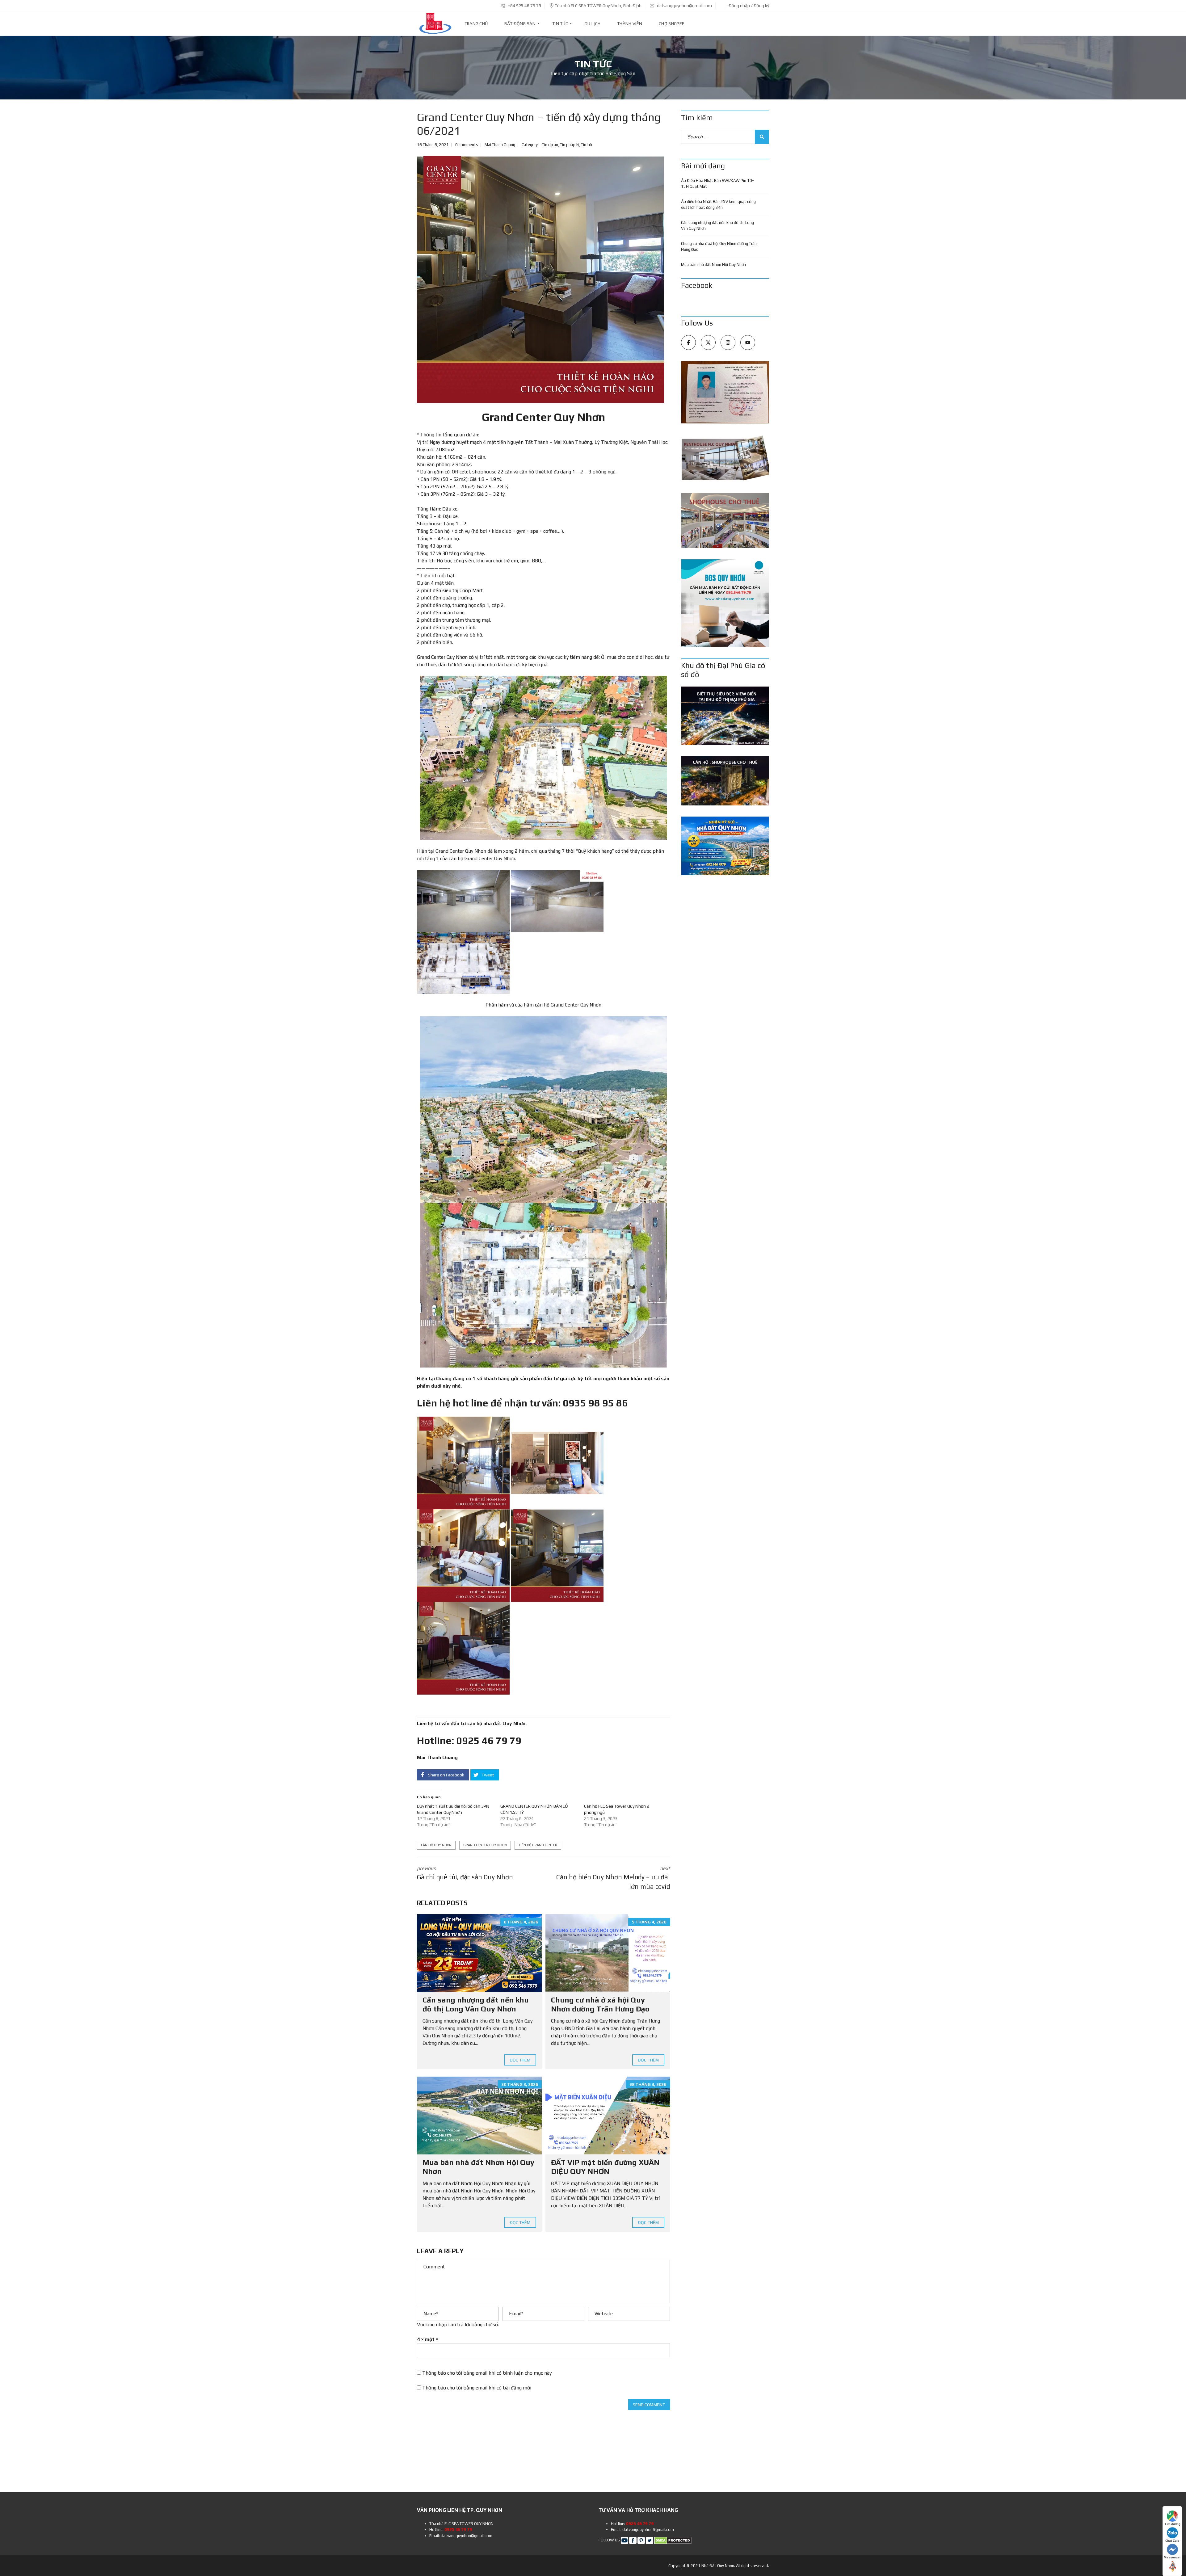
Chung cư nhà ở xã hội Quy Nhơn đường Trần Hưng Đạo (600, 2004)
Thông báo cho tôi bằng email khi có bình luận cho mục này (487, 2373)
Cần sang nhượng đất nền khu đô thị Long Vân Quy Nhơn (476, 2004)
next (613, 1878)
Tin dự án (550, 145)
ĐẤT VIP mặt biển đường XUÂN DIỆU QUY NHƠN (605, 2167)
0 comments (467, 145)
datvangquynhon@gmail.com (684, 6)
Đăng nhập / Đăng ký (749, 6)
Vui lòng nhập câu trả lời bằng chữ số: (458, 2324)
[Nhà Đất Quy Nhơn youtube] (625, 2540)
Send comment (649, 2405)
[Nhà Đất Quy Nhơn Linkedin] (641, 2540)
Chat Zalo (1172, 2541)
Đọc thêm (520, 2060)
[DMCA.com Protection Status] (673, 2540)
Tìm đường (1172, 2524)
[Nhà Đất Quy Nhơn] (435, 23)
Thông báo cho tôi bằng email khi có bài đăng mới (477, 2388)
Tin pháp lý (570, 145)
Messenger (1172, 2557)
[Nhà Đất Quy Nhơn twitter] (650, 2540)
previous (465, 1873)
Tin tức (587, 145)
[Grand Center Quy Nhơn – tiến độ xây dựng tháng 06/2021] (540, 279)
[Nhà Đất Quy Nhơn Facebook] (633, 2540)
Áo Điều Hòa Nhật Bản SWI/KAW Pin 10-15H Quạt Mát (717, 184)
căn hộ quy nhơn (436, 1845)
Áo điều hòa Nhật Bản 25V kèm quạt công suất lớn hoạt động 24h (718, 205)
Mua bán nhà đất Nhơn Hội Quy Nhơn (713, 265)
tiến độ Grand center (538, 1845)
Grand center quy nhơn (485, 1845)
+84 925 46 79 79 (524, 6)
